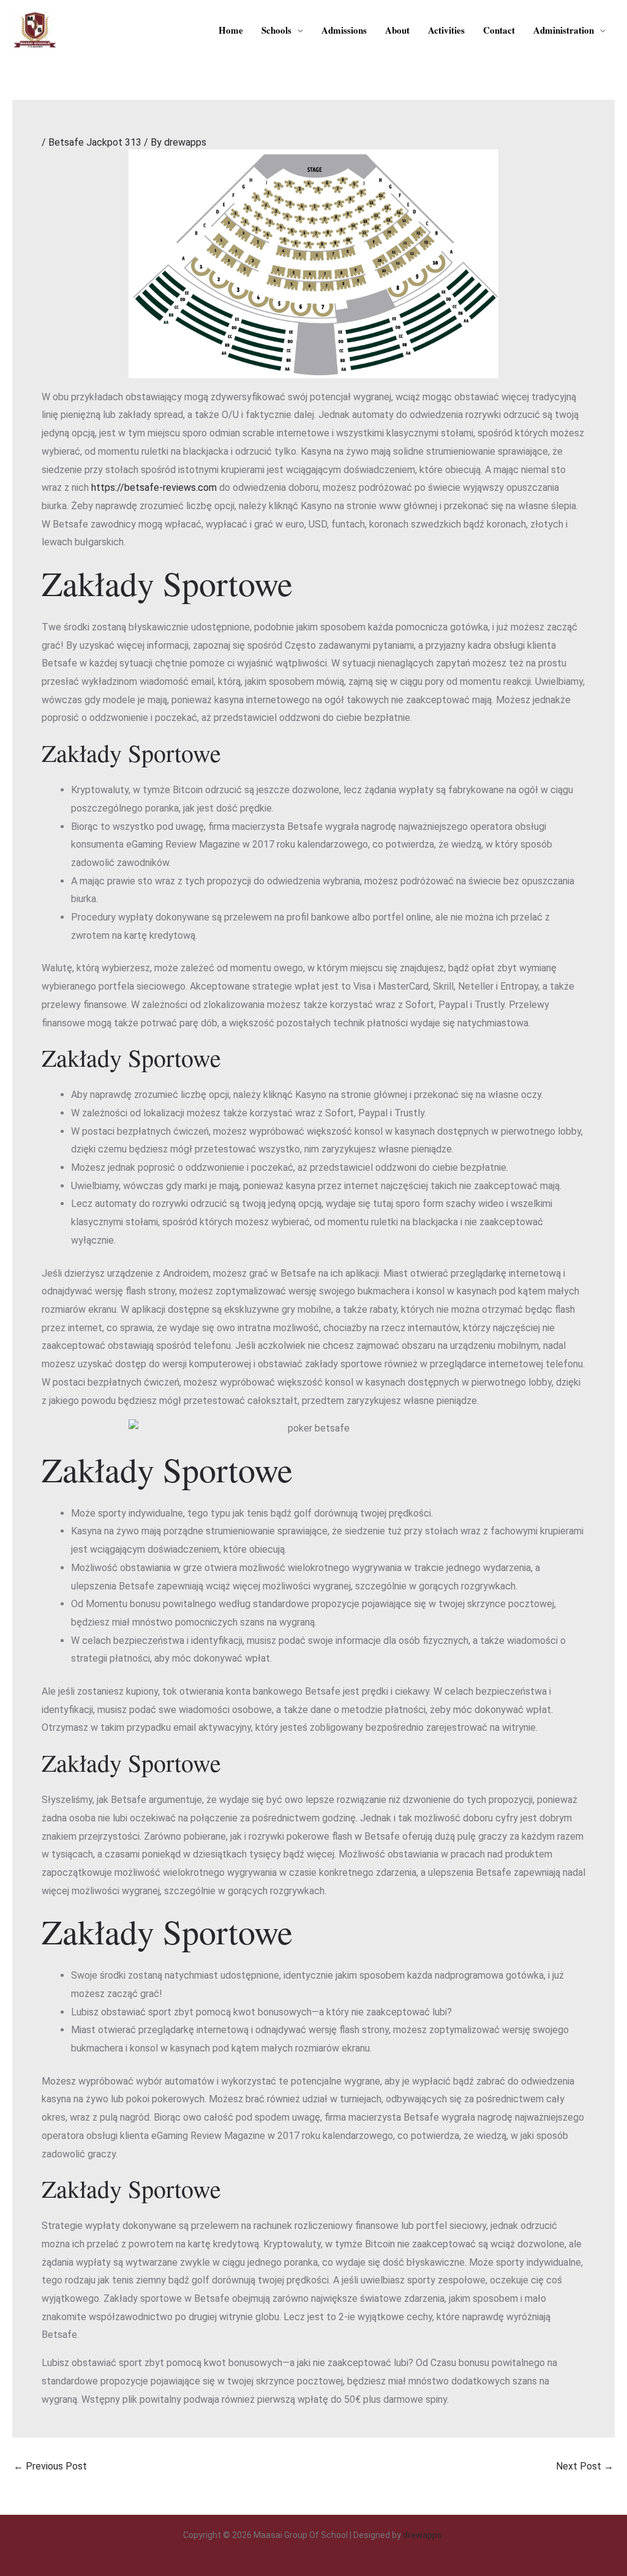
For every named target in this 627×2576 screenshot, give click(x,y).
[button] (297, 30)
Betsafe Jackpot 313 (95, 142)
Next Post (585, 2466)
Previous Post (50, 2466)
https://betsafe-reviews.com (154, 487)
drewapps (422, 2535)
